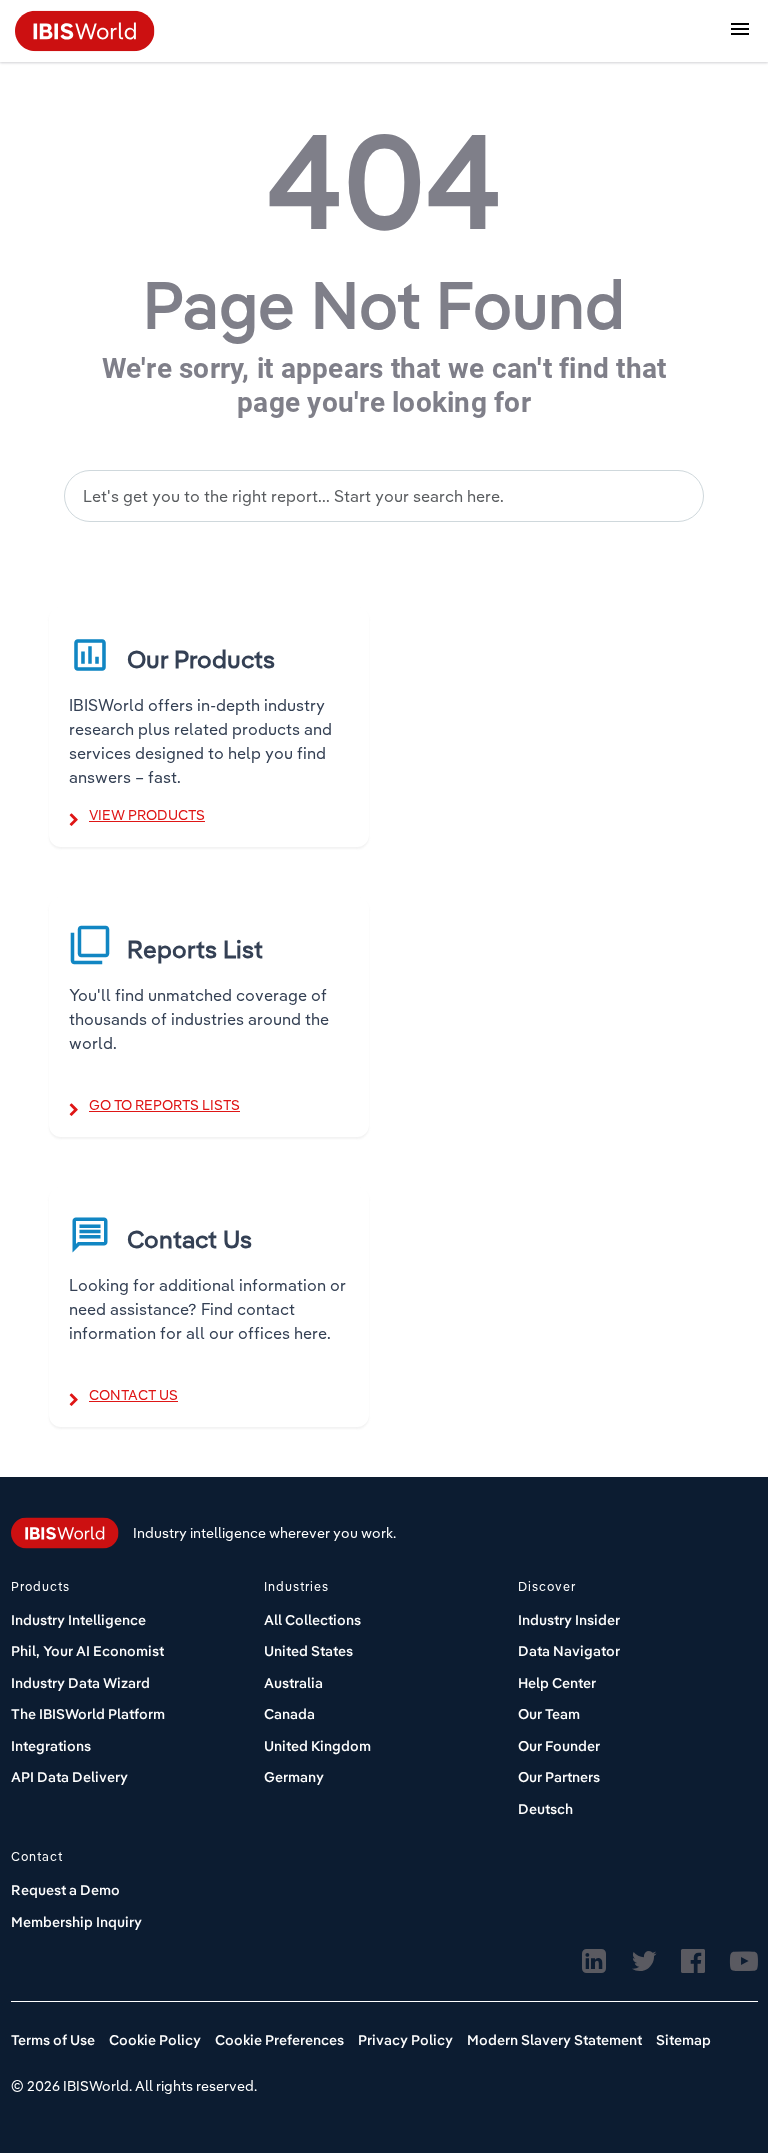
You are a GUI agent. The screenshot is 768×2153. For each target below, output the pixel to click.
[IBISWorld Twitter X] (644, 1962)
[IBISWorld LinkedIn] (594, 1962)
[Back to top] (703, 2058)
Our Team (549, 1714)
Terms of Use (53, 2040)
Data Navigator (569, 1651)
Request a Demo (65, 1890)
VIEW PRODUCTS (147, 815)
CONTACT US (133, 1395)
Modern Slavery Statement (554, 2040)
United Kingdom (317, 1746)
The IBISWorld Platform (88, 1714)
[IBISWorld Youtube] (744, 1962)
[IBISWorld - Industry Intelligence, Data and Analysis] (85, 29)
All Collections (312, 1620)
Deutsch (545, 1809)
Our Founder (559, 1746)
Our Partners (559, 1777)
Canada (289, 1714)
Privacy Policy (405, 2040)
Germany (294, 1777)
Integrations (51, 1746)
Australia (293, 1683)
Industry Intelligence (78, 1620)
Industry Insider (569, 1620)
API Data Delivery (69, 1777)
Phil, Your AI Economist (87, 1651)
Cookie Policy (155, 2040)
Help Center (557, 1683)
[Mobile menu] (740, 32)
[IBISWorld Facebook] (693, 1962)
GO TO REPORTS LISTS (164, 1105)
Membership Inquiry (76, 1922)
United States (308, 1651)
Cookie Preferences (279, 2040)
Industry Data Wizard (80, 1683)
